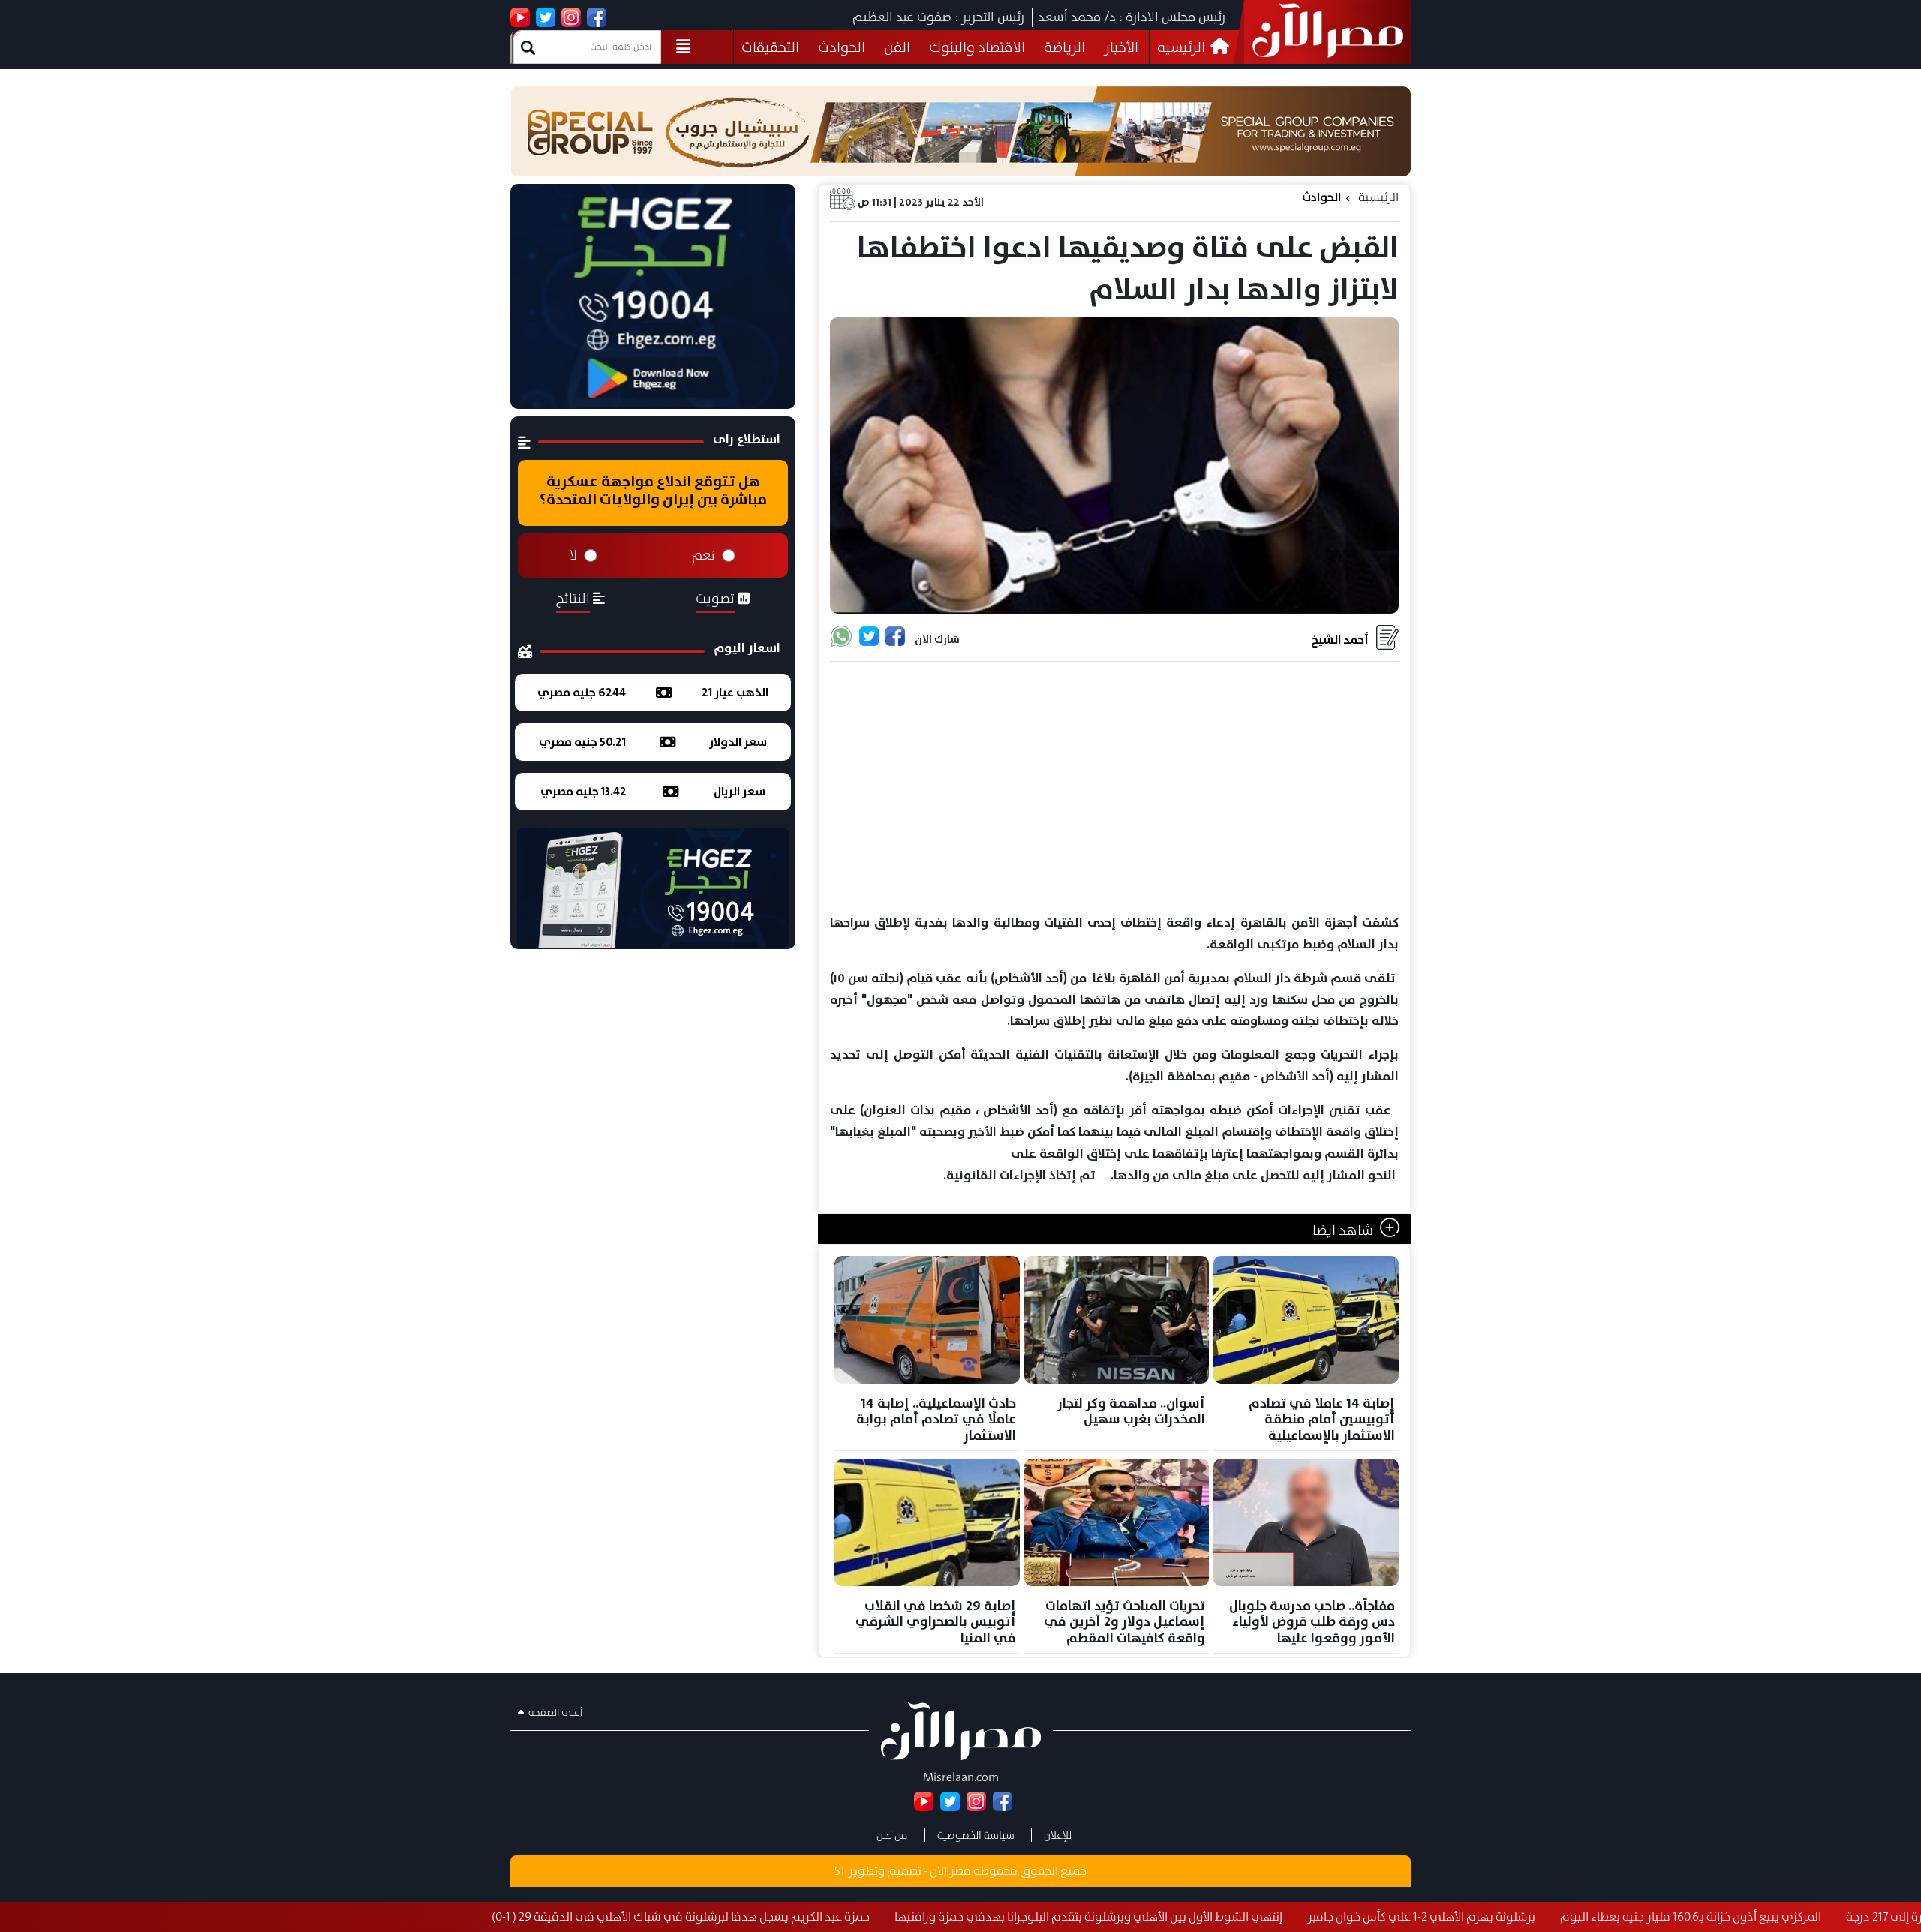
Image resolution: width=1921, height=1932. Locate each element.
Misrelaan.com (961, 1777)
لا (573, 555)
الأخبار (1121, 47)
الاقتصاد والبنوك (977, 47)
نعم (703, 555)
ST (840, 1871)
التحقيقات (770, 47)
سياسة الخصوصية (976, 1835)
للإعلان (1058, 1835)
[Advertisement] (1114, 789)
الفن (897, 47)
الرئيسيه (1183, 47)
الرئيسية (1378, 197)
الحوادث (842, 47)
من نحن (892, 1835)
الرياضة (1064, 47)
